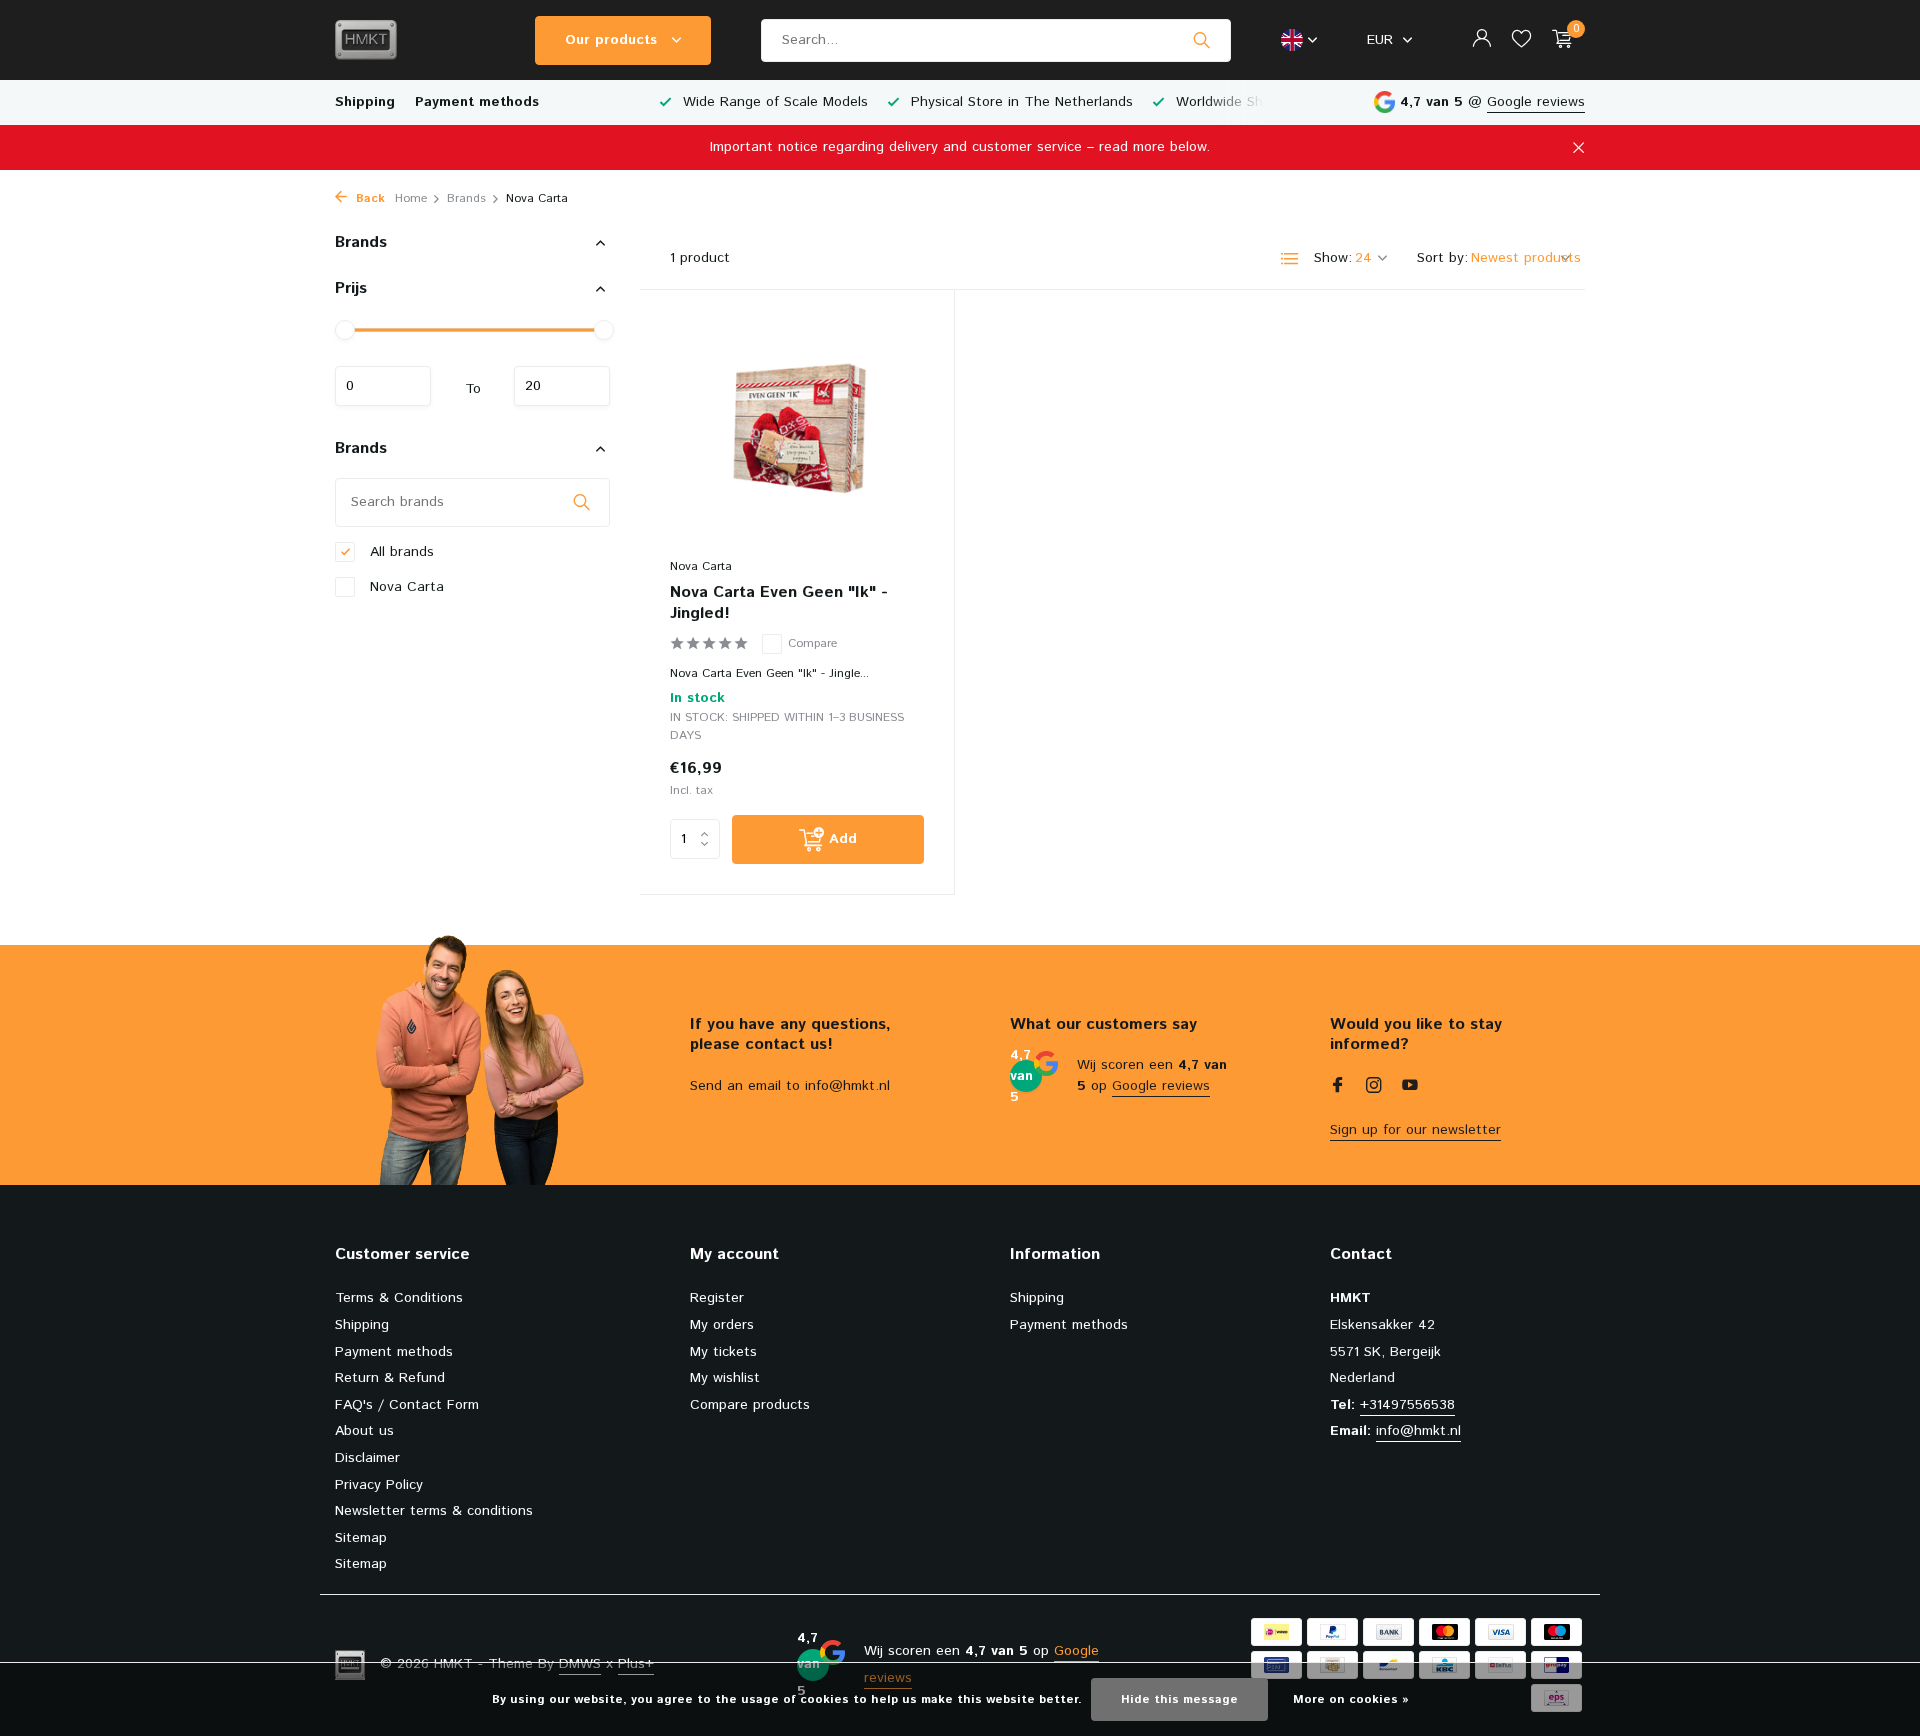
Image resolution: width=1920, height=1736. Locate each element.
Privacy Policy (379, 1485)
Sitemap (361, 1538)
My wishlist (725, 1378)
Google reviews (1536, 102)
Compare (812, 643)
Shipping (365, 102)
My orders (722, 1325)
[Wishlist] (1521, 40)
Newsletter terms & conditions (434, 1511)
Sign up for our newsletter (1415, 1130)
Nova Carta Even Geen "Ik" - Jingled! (779, 604)
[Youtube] (1410, 1088)
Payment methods (477, 102)
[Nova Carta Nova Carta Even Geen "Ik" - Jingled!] (797, 433)
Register (717, 1298)
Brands (466, 198)
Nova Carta (404, 586)
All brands (399, 551)
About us (364, 1431)
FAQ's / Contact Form (407, 1405)
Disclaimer (367, 1458)
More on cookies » (1351, 1699)
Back (368, 198)
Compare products (750, 1405)
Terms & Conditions (399, 1298)
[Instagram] (1374, 1088)
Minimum (383, 386)
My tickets (723, 1352)
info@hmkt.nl (1418, 1431)
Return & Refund (390, 1378)
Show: (1333, 258)
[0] (1557, 40)
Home (411, 198)
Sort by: (1442, 258)
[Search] (1201, 40)
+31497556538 (1407, 1405)
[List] (1290, 259)
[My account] (1481, 40)
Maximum (562, 386)
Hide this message (1179, 1699)
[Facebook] (1338, 1088)
